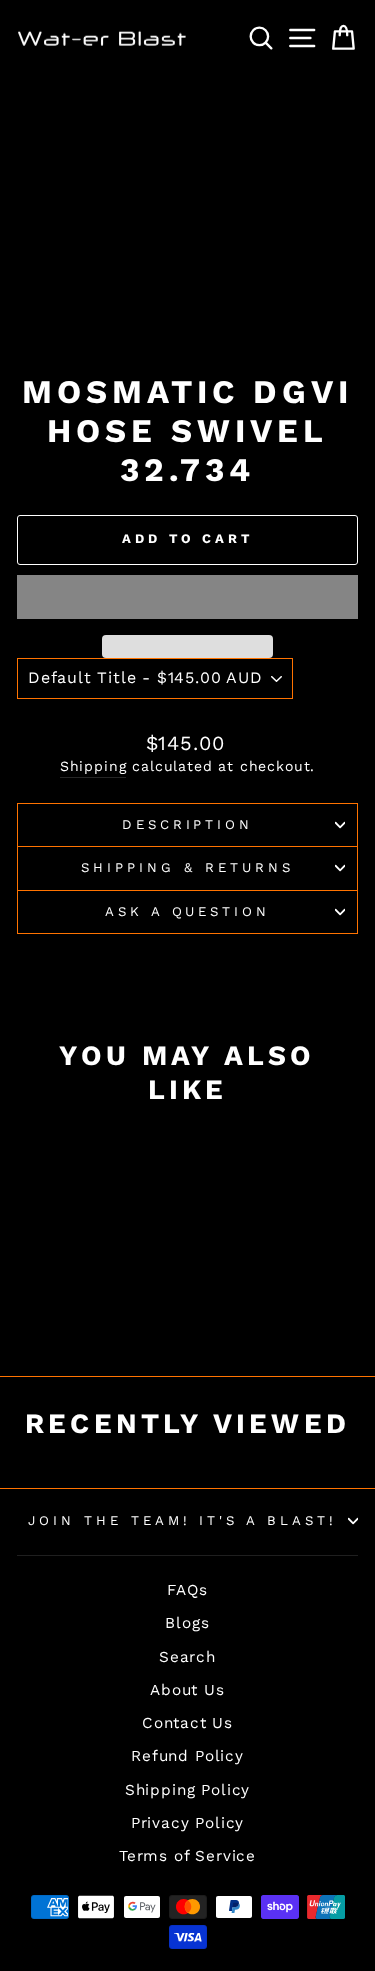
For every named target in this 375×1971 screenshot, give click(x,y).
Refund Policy (187, 1756)
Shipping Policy (187, 1790)
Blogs (187, 1623)
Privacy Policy (188, 1823)
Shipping (93, 766)
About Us (187, 1690)
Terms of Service (187, 1856)
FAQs (187, 1590)
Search (187, 1657)
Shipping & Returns (187, 867)
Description (188, 824)
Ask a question (188, 911)
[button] (187, 597)
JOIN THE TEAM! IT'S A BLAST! (182, 1520)
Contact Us (187, 1723)
